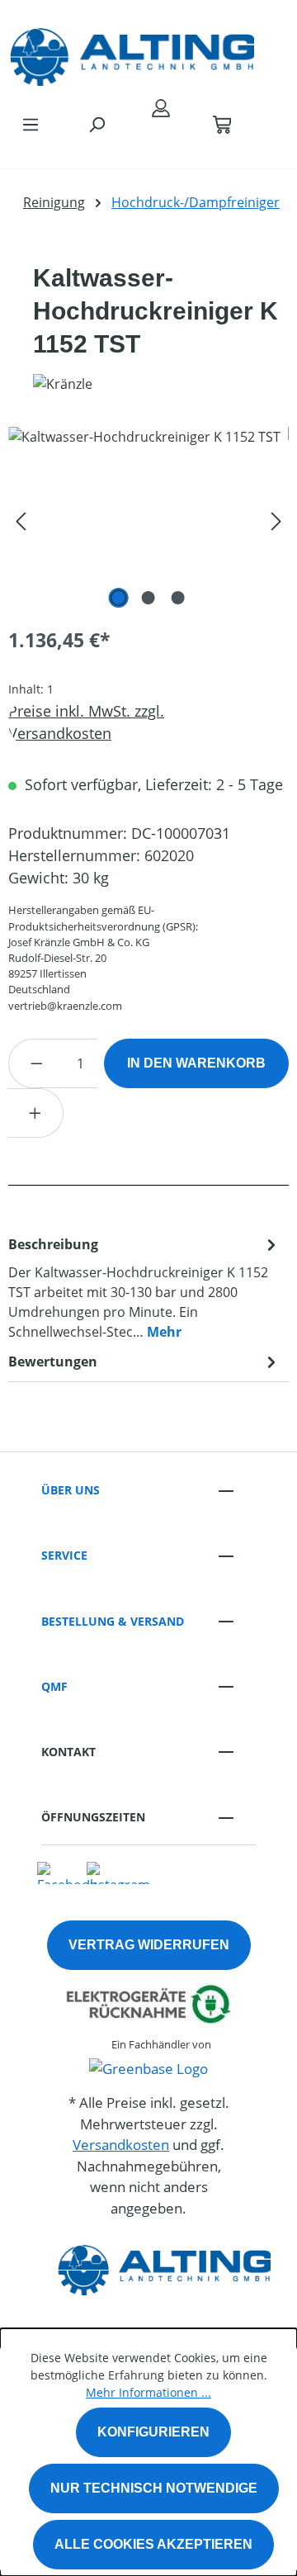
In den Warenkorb (196, 1063)
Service (64, 1555)
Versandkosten (121, 2145)
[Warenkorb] (222, 124)
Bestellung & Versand (113, 1621)
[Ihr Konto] (161, 107)
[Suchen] (97, 124)
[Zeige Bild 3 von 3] (178, 598)
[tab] (144, 1287)
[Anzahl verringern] (36, 1063)
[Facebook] (67, 1872)
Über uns (71, 1490)
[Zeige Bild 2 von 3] (148, 598)
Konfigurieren (153, 2432)
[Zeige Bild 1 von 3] (119, 598)
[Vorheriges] (21, 520)
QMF (54, 1686)
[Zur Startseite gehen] (132, 53)
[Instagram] (118, 1872)
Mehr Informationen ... (148, 2392)
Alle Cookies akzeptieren (153, 2544)
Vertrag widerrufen (149, 1945)
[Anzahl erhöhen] (35, 1113)
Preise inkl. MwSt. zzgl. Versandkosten (86, 722)
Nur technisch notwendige (154, 2488)
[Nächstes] (276, 520)
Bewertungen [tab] (53, 1361)
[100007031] (148, 520)
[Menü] (31, 124)
